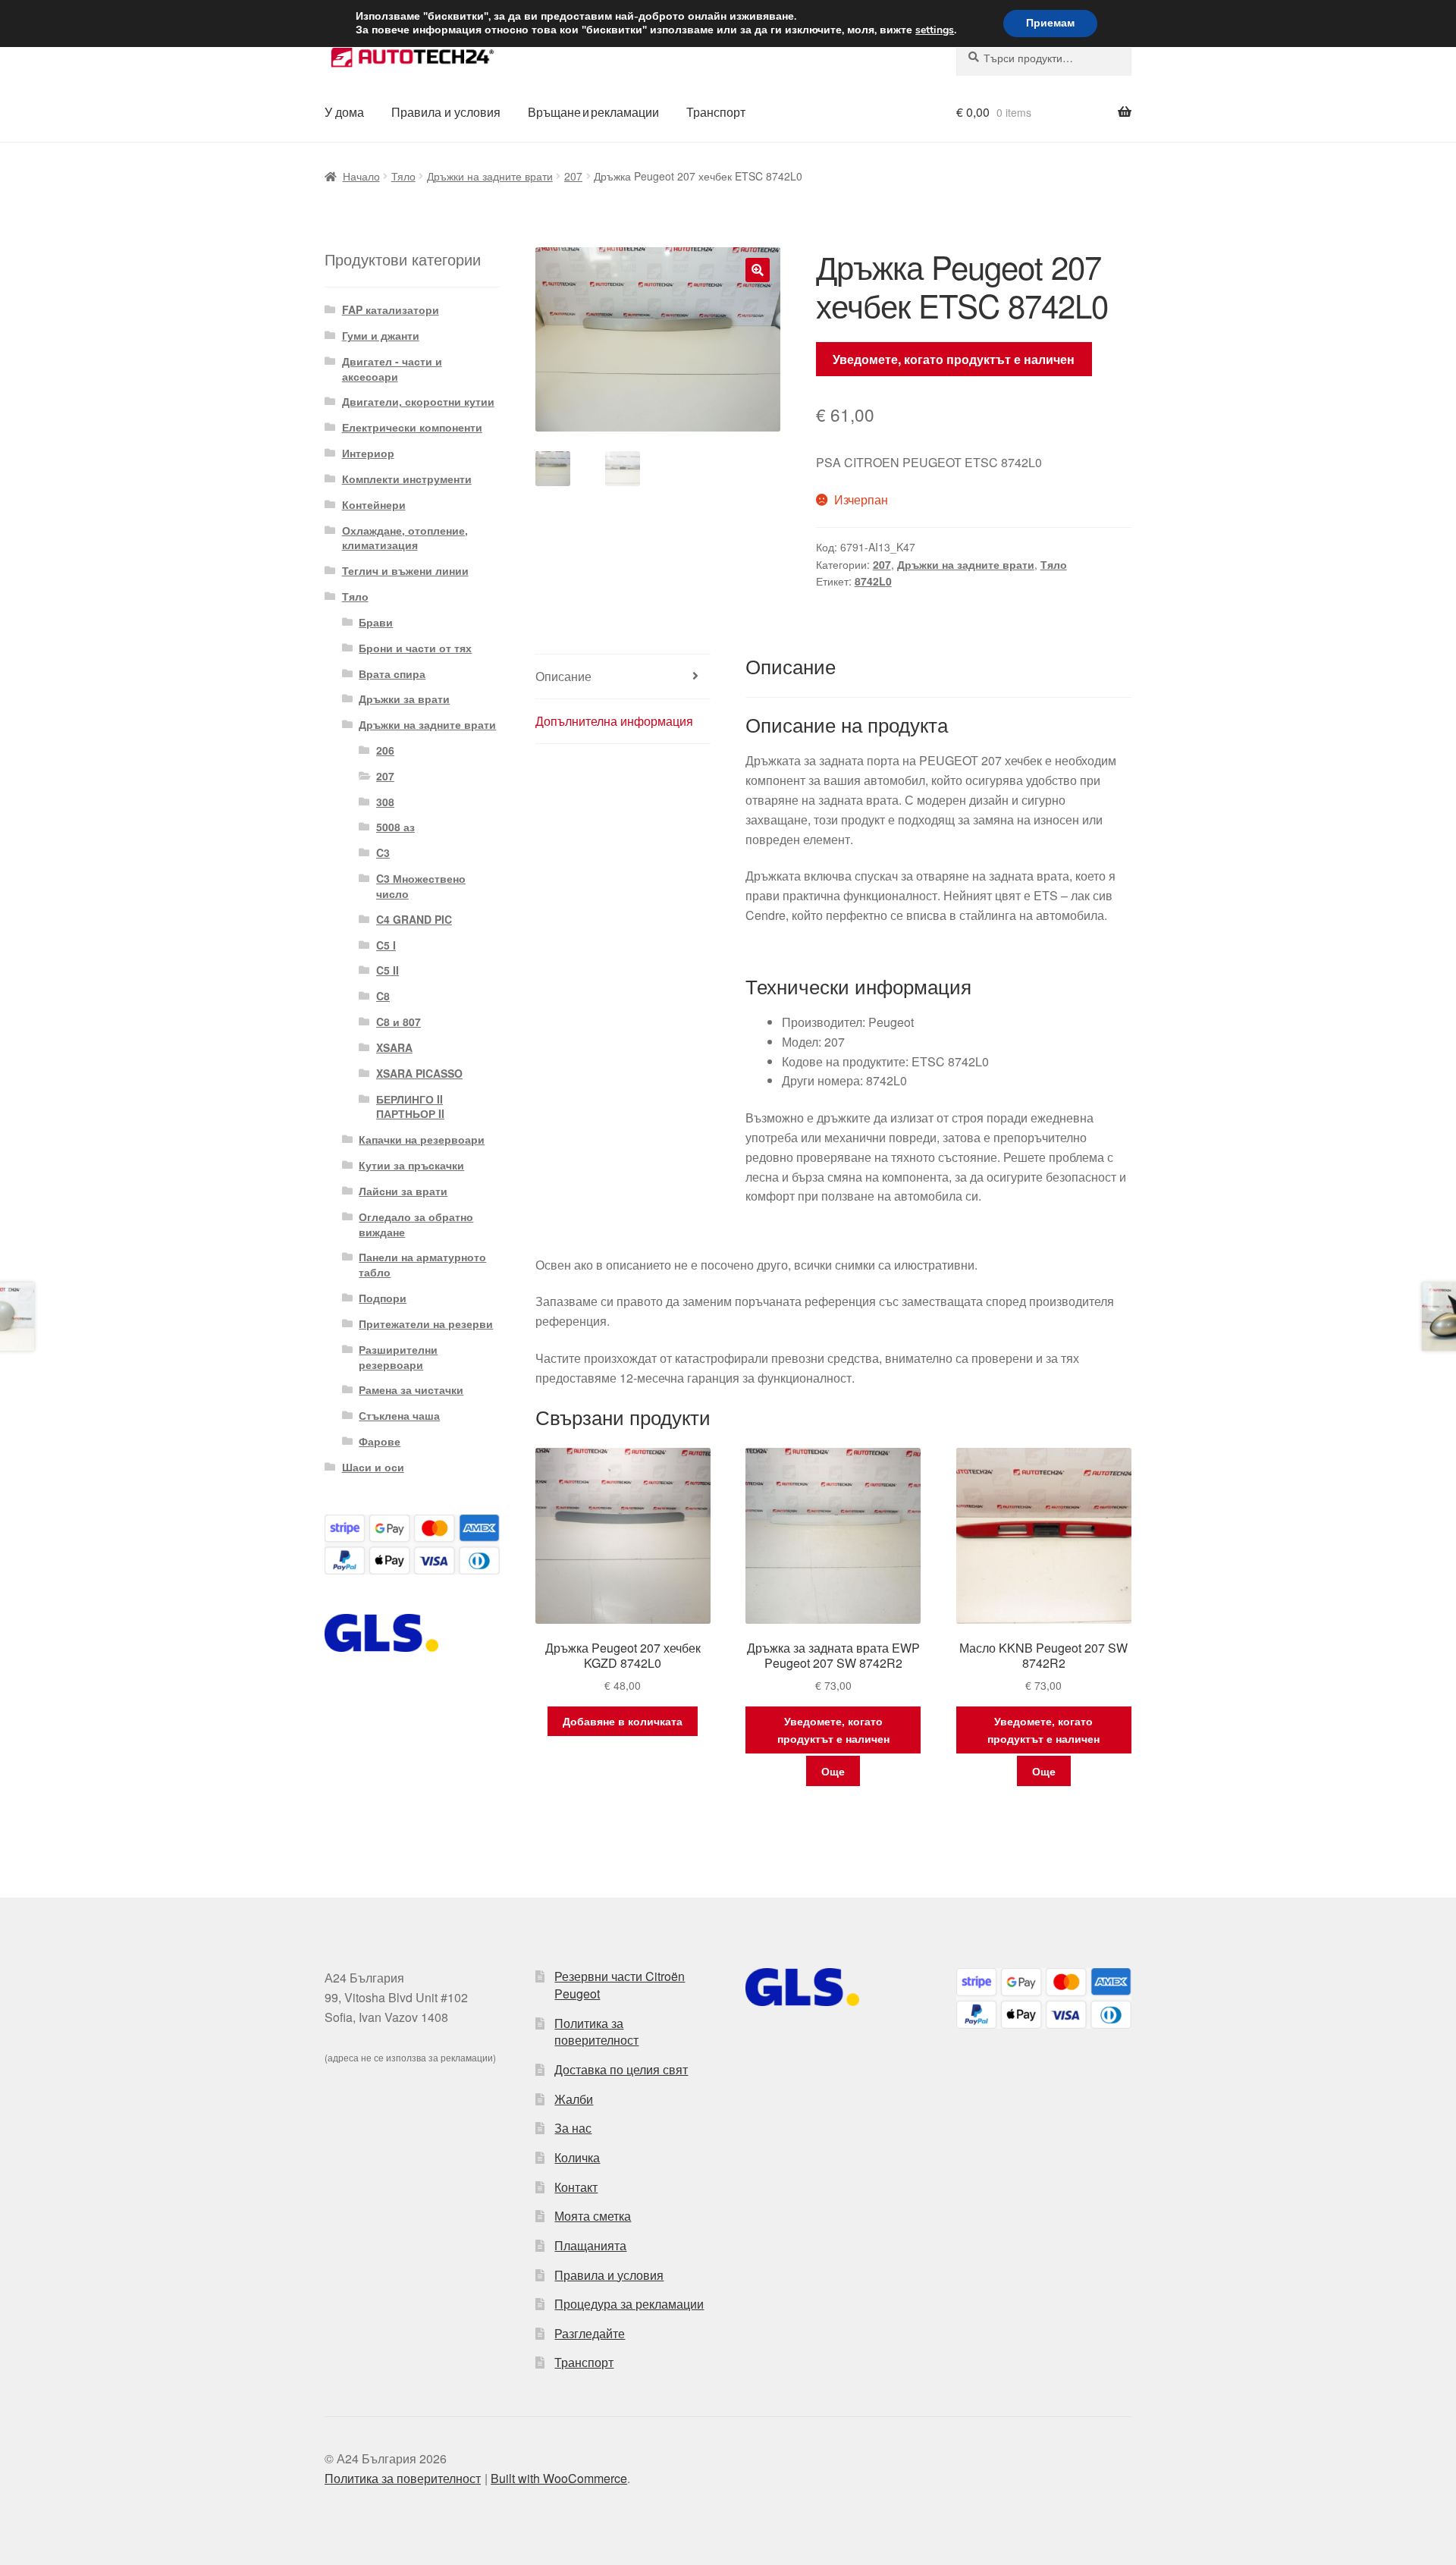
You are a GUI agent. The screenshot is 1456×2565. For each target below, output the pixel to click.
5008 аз (395, 827)
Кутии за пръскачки (411, 1165)
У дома (344, 112)
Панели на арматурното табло (422, 1264)
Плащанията (590, 2245)
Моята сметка (593, 2216)
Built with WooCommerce (559, 2478)
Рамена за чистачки (411, 1389)
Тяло (403, 176)
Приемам (1050, 23)
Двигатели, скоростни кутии (418, 401)
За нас (573, 2128)
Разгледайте (590, 2333)
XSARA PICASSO (419, 1073)
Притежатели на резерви (426, 1323)
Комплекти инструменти (407, 479)
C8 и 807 (399, 1022)
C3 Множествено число (421, 886)
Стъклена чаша (399, 1415)
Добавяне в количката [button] (623, 1721)
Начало (361, 176)
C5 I (386, 945)
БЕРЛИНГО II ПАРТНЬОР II (410, 1107)
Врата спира (392, 673)
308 (385, 802)
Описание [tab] (563, 676)
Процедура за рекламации (629, 2304)
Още (833, 1771)
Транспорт (716, 112)
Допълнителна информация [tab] (614, 721)
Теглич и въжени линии (405, 570)
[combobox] (1044, 58)
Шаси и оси (373, 1467)
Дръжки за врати (404, 699)
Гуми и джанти (381, 335)
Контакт (576, 2187)
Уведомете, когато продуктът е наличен (954, 359)
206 (385, 750)
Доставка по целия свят (621, 2069)
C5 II (388, 970)
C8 (383, 996)
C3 (383, 852)
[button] (758, 270)
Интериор (368, 453)
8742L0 (873, 581)
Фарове (380, 1441)
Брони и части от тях (415, 648)
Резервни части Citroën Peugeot (620, 1985)
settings (935, 30)
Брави (376, 622)
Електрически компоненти (412, 427)
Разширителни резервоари (398, 1357)
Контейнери (374, 504)
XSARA (394, 1047)
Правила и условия (446, 112)
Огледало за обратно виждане (416, 1224)
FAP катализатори (391, 309)
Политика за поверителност (596, 2032)
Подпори (383, 1298)
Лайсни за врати (403, 1191)
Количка (577, 2157)
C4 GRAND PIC (414, 919)
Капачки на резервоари (422, 1139)
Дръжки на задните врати (490, 176)
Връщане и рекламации (593, 112)
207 (573, 176)
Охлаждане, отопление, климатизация (405, 538)
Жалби (574, 2099)
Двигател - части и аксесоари (392, 369)
